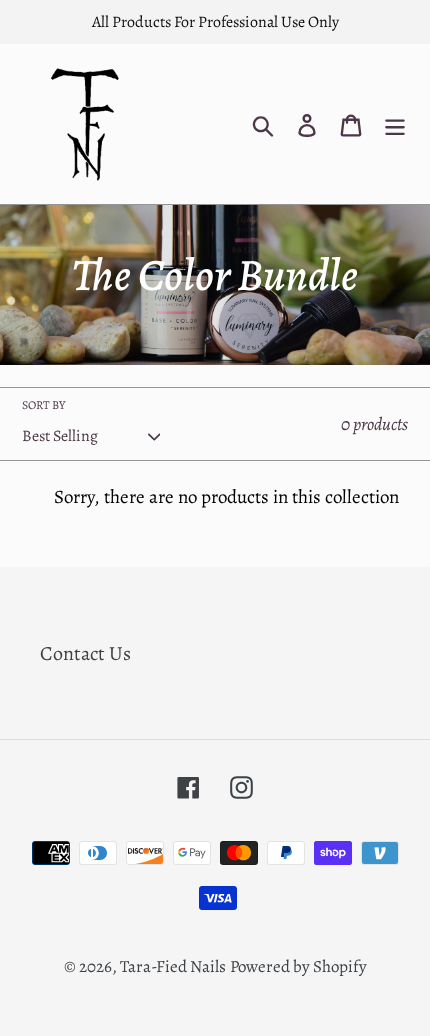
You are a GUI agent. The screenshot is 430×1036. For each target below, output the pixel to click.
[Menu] (395, 124)
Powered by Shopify (298, 966)
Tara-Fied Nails (173, 966)
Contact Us (85, 653)
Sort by (43, 405)
